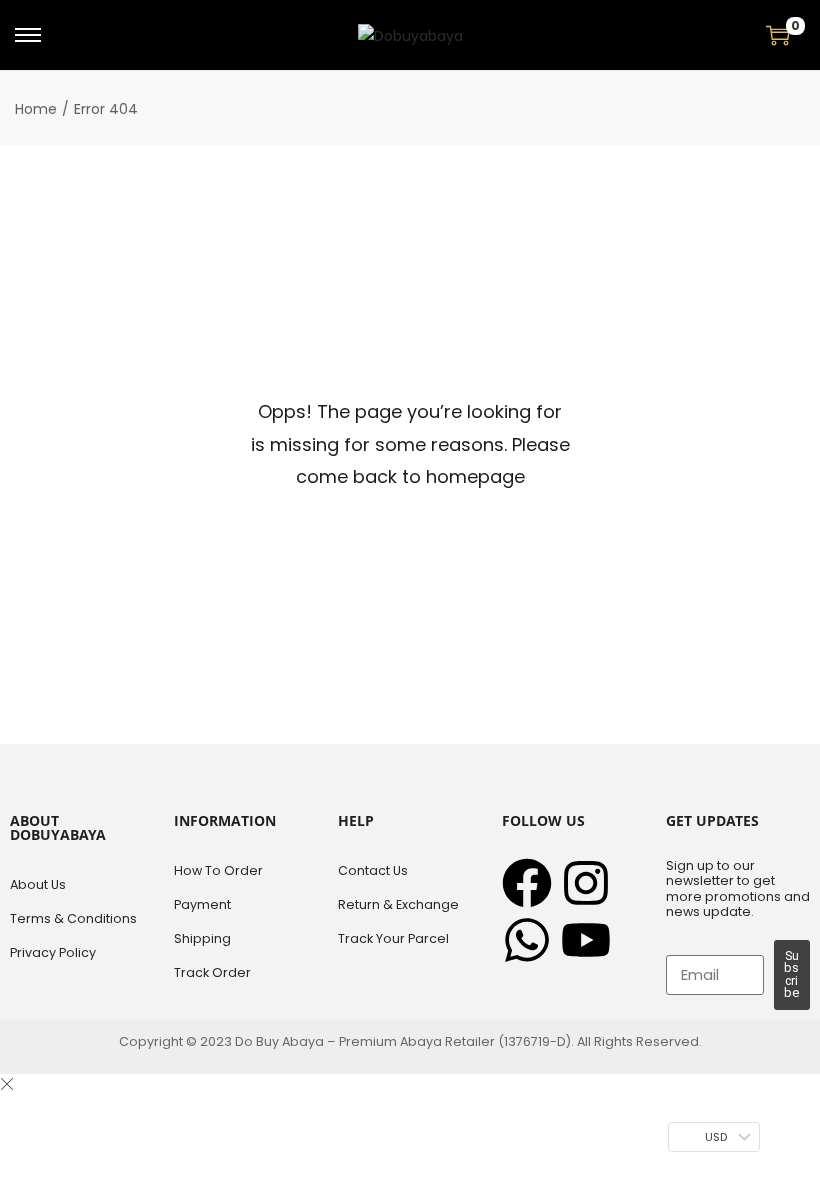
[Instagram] (586, 883)
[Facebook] (527, 883)
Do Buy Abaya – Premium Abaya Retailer (366, 1041)
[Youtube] (586, 940)
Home (36, 109)
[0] (778, 35)
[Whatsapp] (527, 940)
